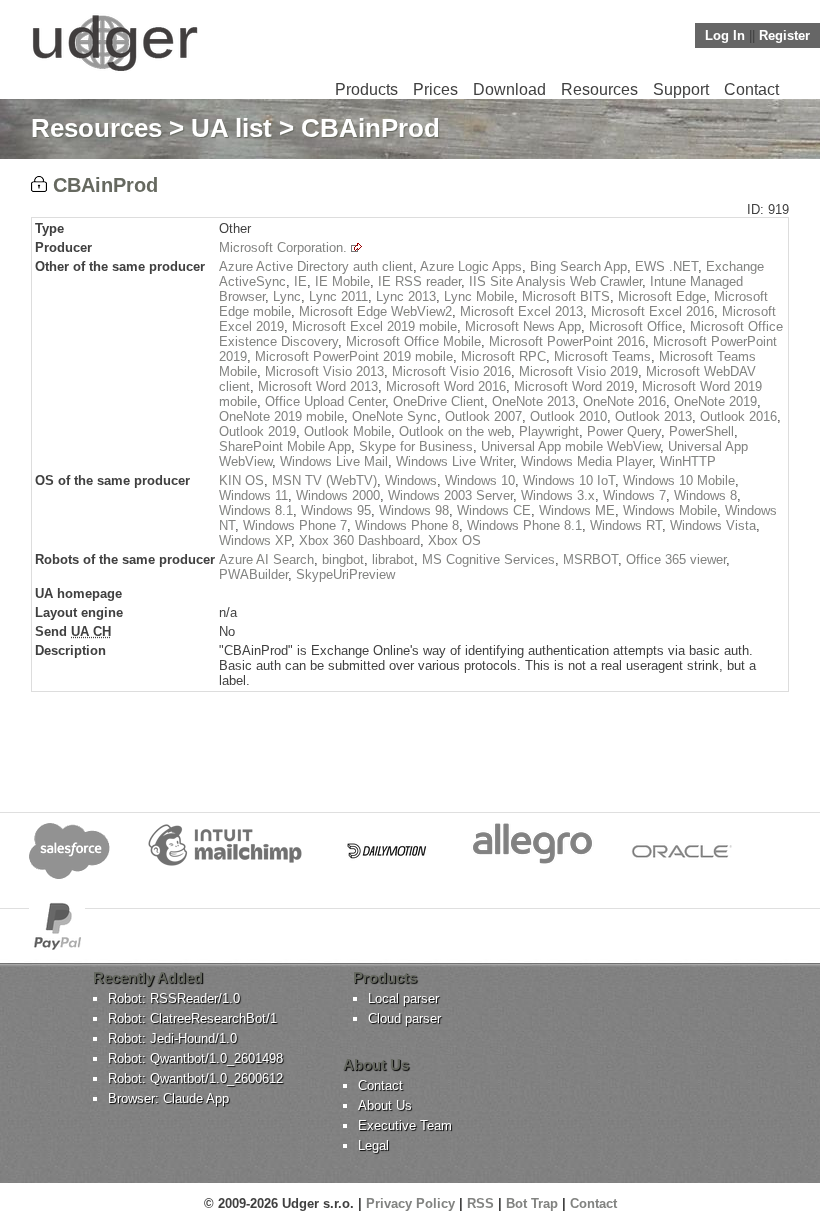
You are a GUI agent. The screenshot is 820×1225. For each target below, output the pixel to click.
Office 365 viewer (676, 559)
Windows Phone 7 (295, 525)
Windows (411, 480)
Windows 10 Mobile (679, 480)
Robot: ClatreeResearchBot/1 (192, 1018)
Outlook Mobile (347, 431)
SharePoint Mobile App (285, 446)
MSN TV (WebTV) (324, 480)
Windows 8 (705, 495)
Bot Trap (532, 1203)
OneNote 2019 (715, 401)
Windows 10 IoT (569, 480)
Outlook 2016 (738, 416)
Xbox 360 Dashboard (359, 540)
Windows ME (577, 510)
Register (784, 35)
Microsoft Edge (662, 296)
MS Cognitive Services (488, 559)
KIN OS (241, 480)
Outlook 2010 (568, 416)
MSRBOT (590, 559)
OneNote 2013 (533, 401)
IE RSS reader (419, 281)
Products (366, 89)
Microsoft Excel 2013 (521, 311)
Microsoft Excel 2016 (652, 311)
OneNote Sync (394, 416)
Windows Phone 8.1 (524, 525)
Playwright (549, 431)
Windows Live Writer (454, 461)
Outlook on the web (455, 431)
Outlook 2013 (653, 416)
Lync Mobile (479, 296)
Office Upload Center (325, 401)
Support (681, 89)
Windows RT (626, 525)
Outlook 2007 (483, 416)
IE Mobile (342, 281)
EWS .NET (666, 266)
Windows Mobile (670, 510)
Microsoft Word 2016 (446, 386)
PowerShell (701, 431)
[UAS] (114, 70)
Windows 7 (634, 495)
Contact (751, 89)
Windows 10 (480, 480)
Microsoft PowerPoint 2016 (567, 341)
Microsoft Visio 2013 (324, 371)
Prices (435, 89)
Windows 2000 (338, 495)
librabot (393, 559)
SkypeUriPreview (345, 574)
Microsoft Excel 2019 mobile (374, 326)
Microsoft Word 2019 (574, 386)
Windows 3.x (558, 495)
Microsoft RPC (503, 356)
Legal (373, 1145)
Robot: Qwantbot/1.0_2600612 (195, 1078)
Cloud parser (404, 1018)
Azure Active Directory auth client (316, 266)
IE (300, 281)
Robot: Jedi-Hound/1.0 (172, 1038)
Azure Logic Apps (471, 266)
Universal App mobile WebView (570, 446)
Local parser (403, 998)
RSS (480, 1203)
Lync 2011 (338, 296)
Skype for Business (416, 446)
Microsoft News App (523, 326)
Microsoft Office (635, 326)
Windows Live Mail (334, 461)
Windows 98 (414, 510)
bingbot (343, 559)
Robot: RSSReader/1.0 (174, 998)
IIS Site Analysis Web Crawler (555, 281)
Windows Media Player (586, 461)
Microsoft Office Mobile (413, 341)
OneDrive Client (438, 401)
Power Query (624, 431)
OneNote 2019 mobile (281, 416)
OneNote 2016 (624, 401)
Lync (287, 296)
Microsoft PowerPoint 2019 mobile (354, 356)
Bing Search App (578, 266)
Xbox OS (454, 540)
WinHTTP (688, 461)
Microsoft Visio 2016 (451, 371)
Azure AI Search (266, 559)
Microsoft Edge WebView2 (375, 311)
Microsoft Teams (602, 356)
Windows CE (494, 510)
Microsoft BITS (566, 296)
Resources (599, 89)
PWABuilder (253, 574)
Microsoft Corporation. (283, 247)
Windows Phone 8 (407, 525)
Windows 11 (253, 495)
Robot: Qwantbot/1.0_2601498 (195, 1058)
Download (509, 89)
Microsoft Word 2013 (318, 386)
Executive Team (405, 1125)
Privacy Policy (410, 1203)
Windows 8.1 (256, 510)
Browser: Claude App (168, 1098)
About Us (385, 1105)
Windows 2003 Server (450, 495)
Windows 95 (336, 510)
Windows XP (255, 540)
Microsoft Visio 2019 (578, 371)
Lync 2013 (406, 296)
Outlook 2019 (257, 431)
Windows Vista (713, 525)
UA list (231, 128)
